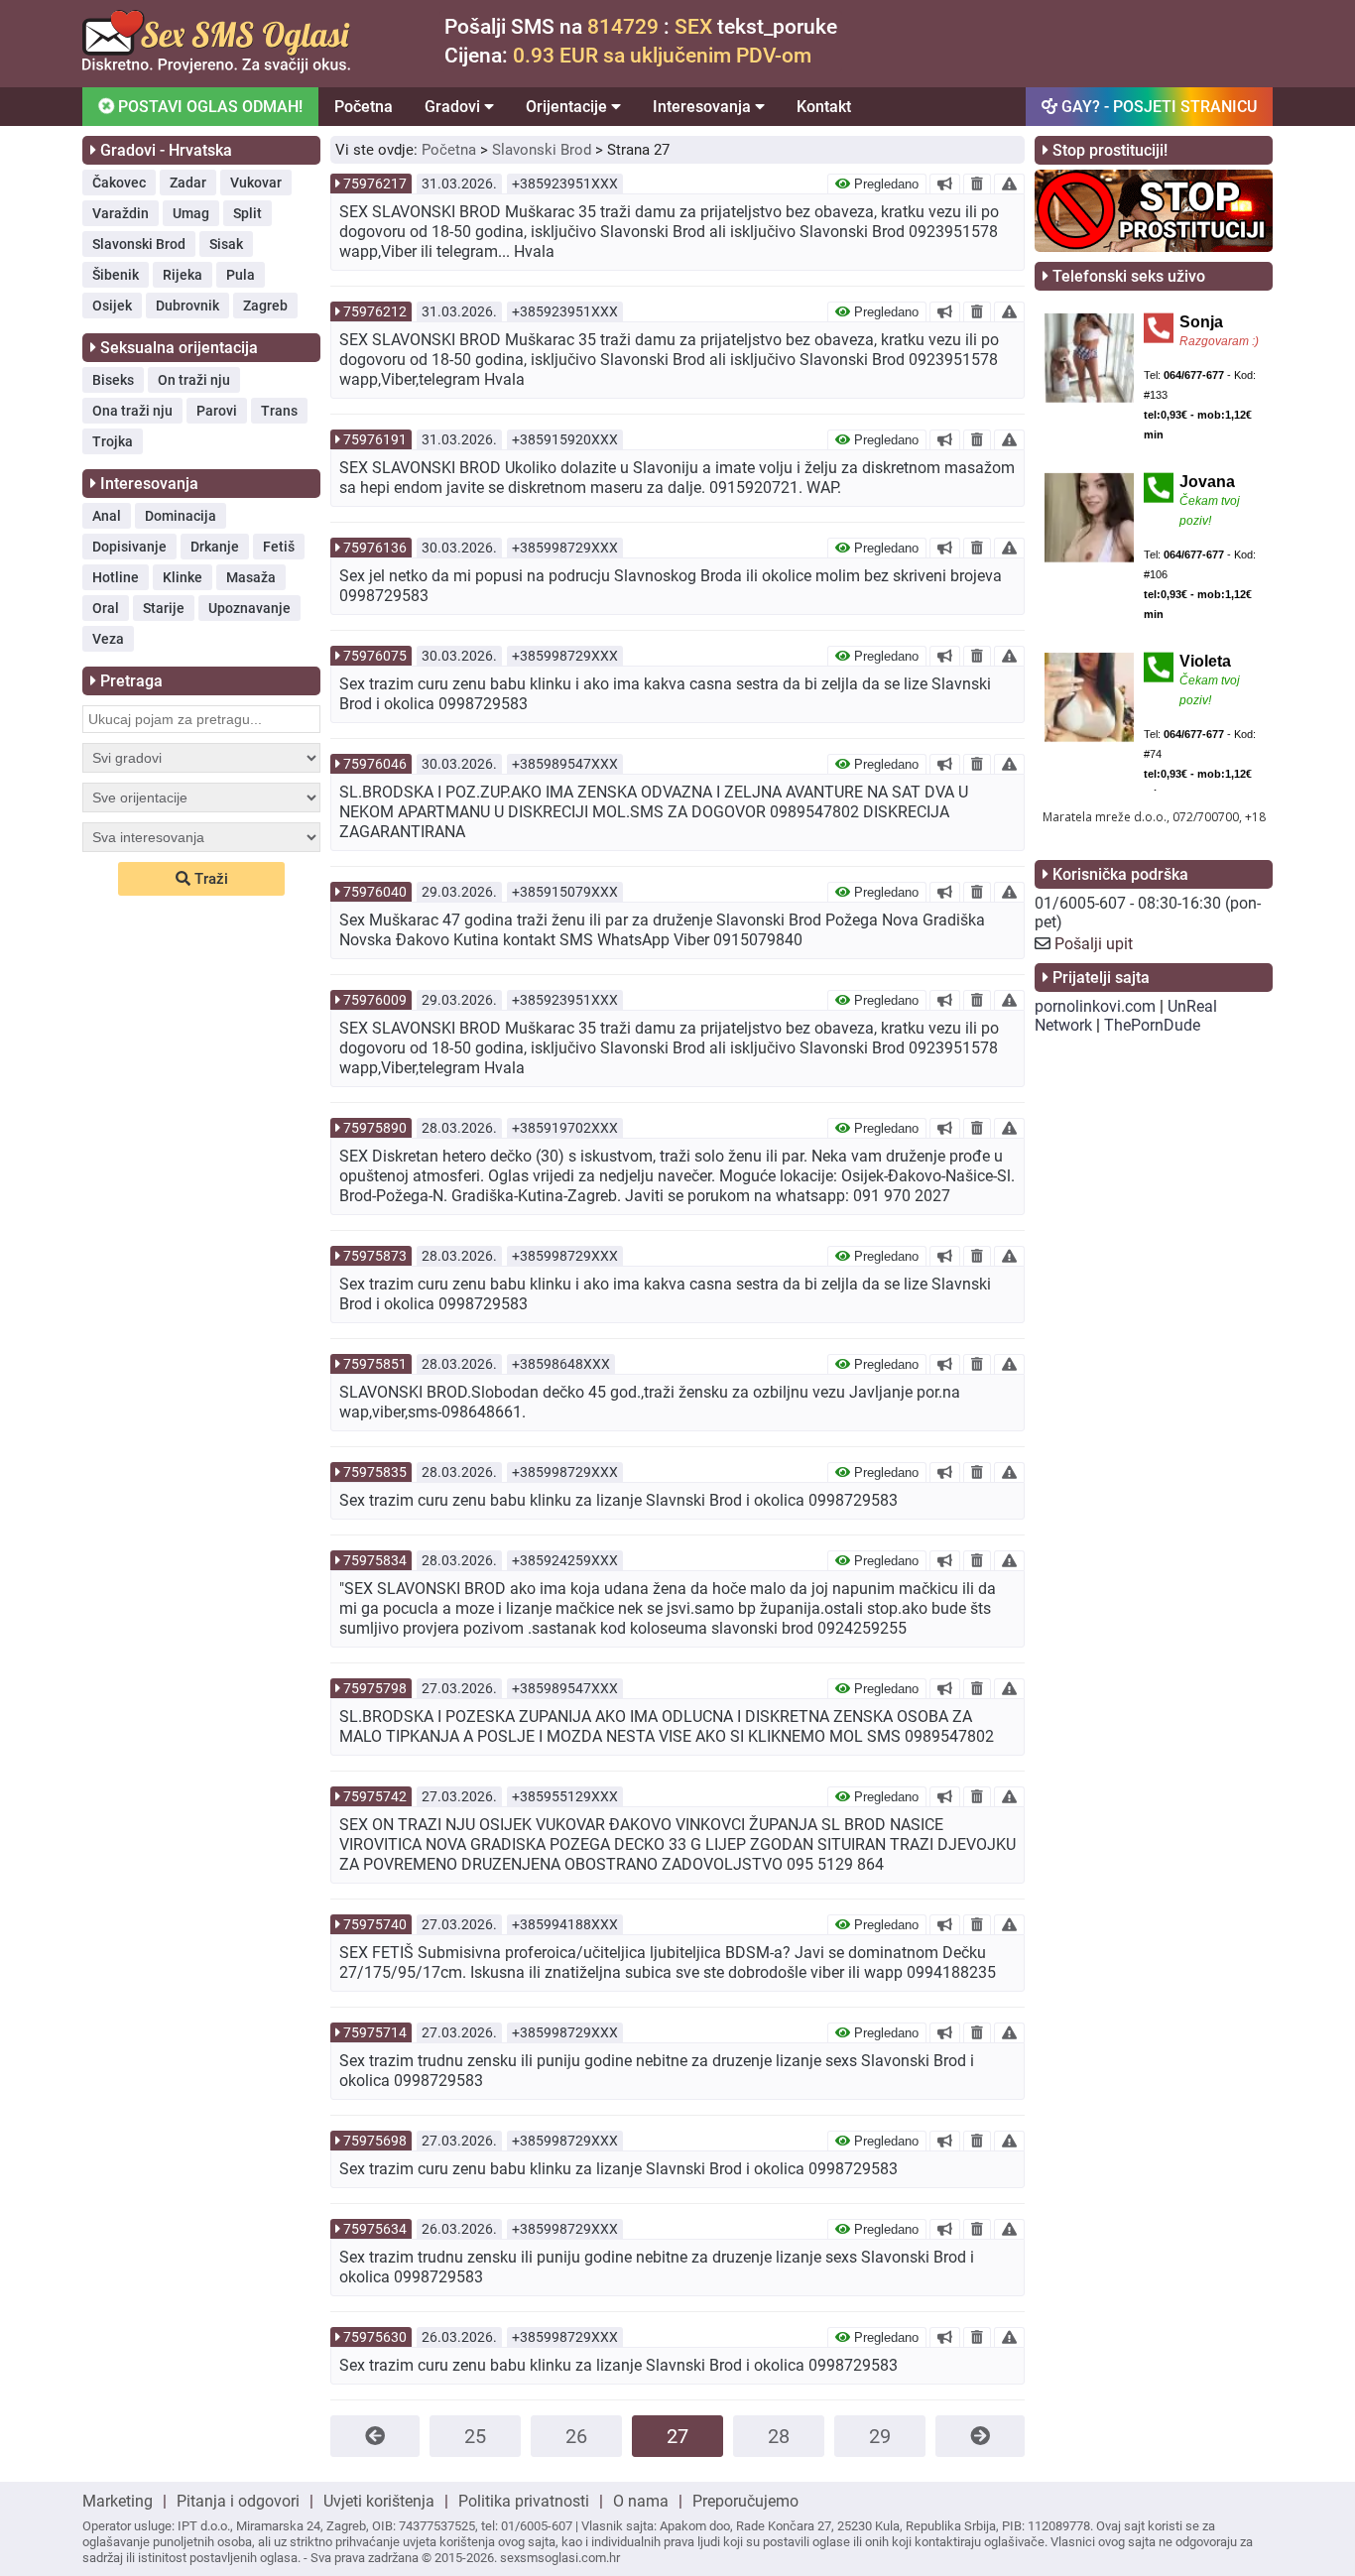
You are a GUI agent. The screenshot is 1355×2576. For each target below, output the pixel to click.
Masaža (251, 577)
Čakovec (119, 183)
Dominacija (181, 516)
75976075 (375, 656)
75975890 (375, 1128)
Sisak (226, 244)
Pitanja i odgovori (238, 2501)
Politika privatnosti (524, 2501)
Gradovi (454, 107)
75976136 (375, 548)
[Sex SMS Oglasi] (216, 68)
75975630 (375, 2337)
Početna (364, 107)
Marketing (118, 2501)
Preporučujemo (745, 2501)
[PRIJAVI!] (1009, 184)
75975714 (375, 2032)
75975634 (375, 2229)
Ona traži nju (132, 411)
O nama (641, 2501)
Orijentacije (568, 107)
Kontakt (824, 107)
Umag (191, 213)
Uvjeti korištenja (379, 2501)
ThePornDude (1152, 1025)
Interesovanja (704, 107)
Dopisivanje (129, 547)
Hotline (116, 577)
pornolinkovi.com (1095, 1006)
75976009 (375, 1000)
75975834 (375, 1560)
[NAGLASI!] (945, 184)
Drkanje (215, 547)
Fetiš (279, 547)
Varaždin (121, 213)
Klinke (183, 577)
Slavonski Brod (139, 244)
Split (247, 213)
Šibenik (116, 275)
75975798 (375, 1688)
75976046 (375, 764)
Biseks (113, 380)
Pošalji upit (1094, 944)
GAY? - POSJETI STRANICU (1157, 107)
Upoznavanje (249, 608)
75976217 (375, 184)
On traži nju (194, 380)
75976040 (375, 892)
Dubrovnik (187, 306)
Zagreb (265, 306)
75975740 (375, 1924)
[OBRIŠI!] (977, 184)
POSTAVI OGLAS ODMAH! (208, 107)
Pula (241, 275)
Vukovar (256, 183)
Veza (108, 639)
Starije (164, 608)
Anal (107, 516)
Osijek (112, 306)
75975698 (375, 2141)
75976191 (375, 439)
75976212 (375, 311)
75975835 (375, 1472)
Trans (279, 411)
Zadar (188, 183)
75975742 (375, 1796)
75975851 (375, 1364)
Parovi (217, 411)
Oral (106, 608)
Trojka (113, 441)
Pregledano (884, 184)
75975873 (375, 1256)
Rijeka (183, 275)
